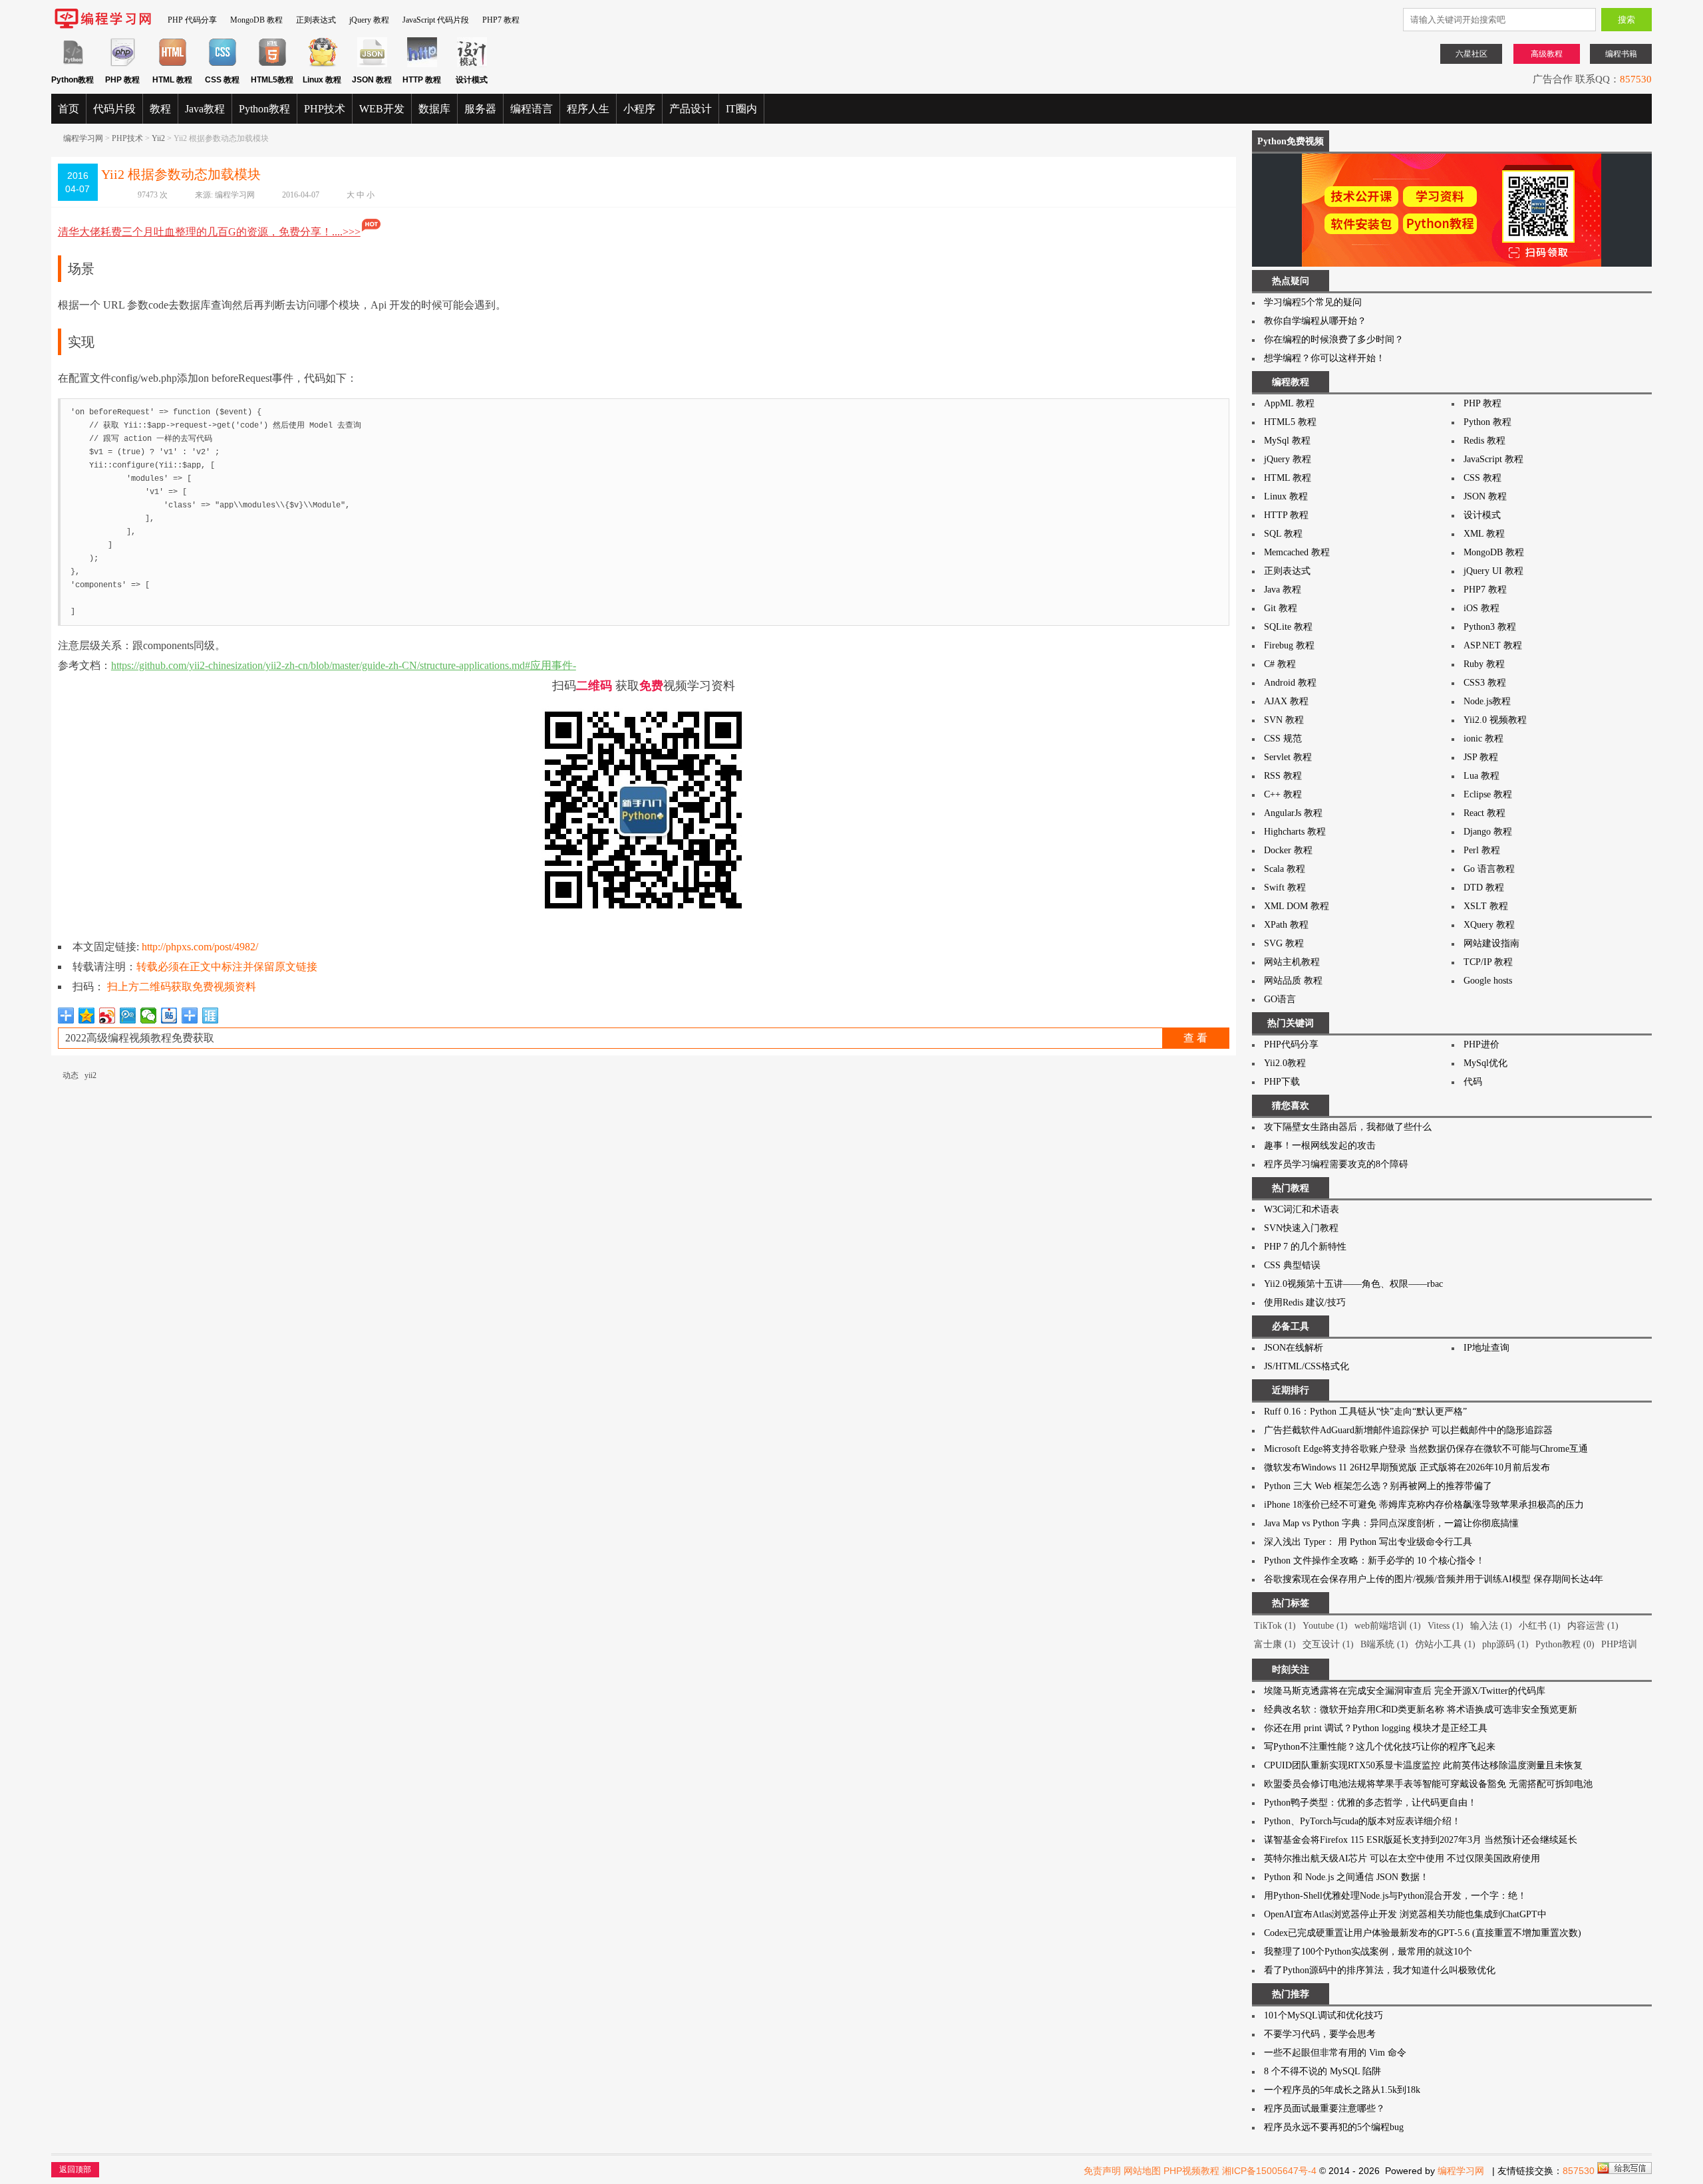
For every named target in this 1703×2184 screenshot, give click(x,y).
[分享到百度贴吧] (169, 1016)
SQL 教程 (1283, 534)
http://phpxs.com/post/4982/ (200, 947)
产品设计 (691, 109)
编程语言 (532, 109)
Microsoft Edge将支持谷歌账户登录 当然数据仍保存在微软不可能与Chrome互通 (1426, 1449)
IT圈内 (741, 109)
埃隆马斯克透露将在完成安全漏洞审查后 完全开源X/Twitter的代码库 (1405, 1691)
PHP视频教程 (1191, 2171)
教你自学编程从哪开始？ (1315, 321)
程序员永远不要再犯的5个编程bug (1334, 2127)
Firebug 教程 (1289, 645)
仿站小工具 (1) (1445, 1644)
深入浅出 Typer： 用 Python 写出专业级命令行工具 (1368, 1542)
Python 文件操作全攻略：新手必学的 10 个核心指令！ (1374, 1561)
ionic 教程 (1483, 739)
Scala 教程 (1285, 869)
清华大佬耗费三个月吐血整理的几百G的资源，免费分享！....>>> (209, 232)
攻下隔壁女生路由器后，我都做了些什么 (1348, 1127)
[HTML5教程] (272, 65)
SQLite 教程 (1288, 627)
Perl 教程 (1482, 850)
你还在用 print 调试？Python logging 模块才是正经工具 (1376, 1728)
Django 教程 (1488, 832)
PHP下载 (1282, 1082)
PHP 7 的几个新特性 (1305, 1247)
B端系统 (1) (1384, 1644)
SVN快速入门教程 (1301, 1228)
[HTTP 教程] (422, 65)
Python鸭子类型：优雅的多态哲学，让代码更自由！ (1370, 1803)
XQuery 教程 (1489, 925)
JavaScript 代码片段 (436, 20)
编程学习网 (83, 138)
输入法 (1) (1491, 1626)
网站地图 (1142, 2171)
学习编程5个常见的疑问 (1313, 302)
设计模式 (1482, 515)
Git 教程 (1281, 608)
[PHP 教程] (123, 65)
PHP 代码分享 (192, 20)
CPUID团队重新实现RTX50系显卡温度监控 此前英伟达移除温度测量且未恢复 (1423, 1765)
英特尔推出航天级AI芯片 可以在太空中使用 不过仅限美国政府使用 (1402, 1858)
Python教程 (264, 109)
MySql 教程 (1287, 441)
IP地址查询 (1486, 1348)
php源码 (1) (1505, 1644)
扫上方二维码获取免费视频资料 (182, 987)
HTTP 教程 (1286, 515)
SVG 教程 (1284, 943)
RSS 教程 (1283, 776)
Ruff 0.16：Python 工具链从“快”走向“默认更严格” (1365, 1412)
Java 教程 (1283, 590)
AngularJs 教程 (1293, 813)
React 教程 (1484, 813)
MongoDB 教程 (256, 20)
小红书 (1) (1540, 1626)
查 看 (1195, 1038)
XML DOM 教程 (1297, 906)
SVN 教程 (1284, 720)
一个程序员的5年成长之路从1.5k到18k (1342, 2090)
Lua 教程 (1481, 776)
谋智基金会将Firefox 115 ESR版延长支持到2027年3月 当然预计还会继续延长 (1421, 1840)
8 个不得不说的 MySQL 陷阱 (1322, 2071)
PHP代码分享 (1291, 1044)
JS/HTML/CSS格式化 (1307, 1366)
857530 (1636, 79)
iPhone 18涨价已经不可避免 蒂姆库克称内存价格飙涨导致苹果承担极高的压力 (1424, 1505)
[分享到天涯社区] (211, 1016)
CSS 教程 (1482, 478)
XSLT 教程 (1486, 906)
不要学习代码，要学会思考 (1320, 2034)
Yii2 (158, 138)
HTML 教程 (1288, 478)
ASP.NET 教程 (1493, 645)
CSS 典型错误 (1292, 1265)
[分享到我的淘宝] (190, 1016)
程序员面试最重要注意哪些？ (1324, 2109)
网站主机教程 (1292, 962)
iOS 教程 (1481, 608)
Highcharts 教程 (1295, 832)
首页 (69, 109)
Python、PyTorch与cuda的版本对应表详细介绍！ (1362, 1821)
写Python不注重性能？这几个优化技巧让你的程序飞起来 (1380, 1747)
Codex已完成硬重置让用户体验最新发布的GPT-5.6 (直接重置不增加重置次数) (1423, 1933)
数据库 (434, 109)
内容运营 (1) (1593, 1626)
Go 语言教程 (1489, 869)
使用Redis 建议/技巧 (1305, 1302)
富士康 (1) (1275, 1644)
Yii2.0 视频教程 (1495, 720)
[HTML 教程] (173, 65)
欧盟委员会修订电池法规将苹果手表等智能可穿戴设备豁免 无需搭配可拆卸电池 (1428, 1784)
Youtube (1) (1325, 1626)
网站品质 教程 (1293, 981)
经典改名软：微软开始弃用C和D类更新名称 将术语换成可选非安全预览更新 (1421, 1709)
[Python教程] (73, 65)
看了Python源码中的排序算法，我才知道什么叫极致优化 (1380, 1970)
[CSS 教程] (223, 65)
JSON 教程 (1485, 496)
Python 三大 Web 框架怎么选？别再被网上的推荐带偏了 (1378, 1486)
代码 (1473, 1082)
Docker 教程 (1288, 850)
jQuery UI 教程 (1493, 571)
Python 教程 (1487, 422)
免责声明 (1102, 2171)
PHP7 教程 (501, 20)
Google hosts (1488, 981)
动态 (71, 1075)
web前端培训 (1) (1388, 1626)
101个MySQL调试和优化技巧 (1323, 2015)
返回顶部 (75, 2169)
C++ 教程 (1283, 794)
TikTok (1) (1275, 1626)
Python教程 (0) (1565, 1644)
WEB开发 (382, 109)
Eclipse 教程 (1488, 794)
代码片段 (114, 109)
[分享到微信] (149, 1016)
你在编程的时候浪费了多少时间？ (1334, 340)
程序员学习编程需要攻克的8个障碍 (1336, 1164)
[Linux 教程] (322, 65)
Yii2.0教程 (1285, 1063)
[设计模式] (472, 65)
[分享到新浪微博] (107, 1016)
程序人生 (588, 109)
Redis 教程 (1484, 441)
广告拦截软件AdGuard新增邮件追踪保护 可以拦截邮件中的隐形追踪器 (1408, 1430)
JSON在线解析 (1294, 1348)
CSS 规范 (1283, 739)
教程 (160, 109)
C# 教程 (1280, 664)
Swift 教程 (1285, 887)
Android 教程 (1290, 683)
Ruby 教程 (1484, 664)
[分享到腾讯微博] (128, 1016)
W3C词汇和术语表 (1302, 1209)
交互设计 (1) (1328, 1644)
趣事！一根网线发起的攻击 (1320, 1146)
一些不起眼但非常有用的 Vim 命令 (1335, 2053)
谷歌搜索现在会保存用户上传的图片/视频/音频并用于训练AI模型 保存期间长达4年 (1434, 1579)
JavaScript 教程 (1493, 459)
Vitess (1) (1446, 1626)
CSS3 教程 (1485, 683)
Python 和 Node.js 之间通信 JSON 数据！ (1346, 1877)
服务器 (480, 109)
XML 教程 (1484, 534)
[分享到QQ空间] (87, 1016)
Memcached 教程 (1297, 552)
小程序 (639, 109)
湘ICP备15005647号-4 (1269, 2171)
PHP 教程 (1482, 403)
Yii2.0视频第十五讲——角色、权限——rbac (1353, 1284)
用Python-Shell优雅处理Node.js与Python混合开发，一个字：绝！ (1395, 1896)
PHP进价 (1481, 1044)
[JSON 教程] (372, 65)
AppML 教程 (1289, 403)
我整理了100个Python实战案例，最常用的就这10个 (1368, 1952)
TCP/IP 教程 (1488, 962)
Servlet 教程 (1288, 757)
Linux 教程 (1286, 496)
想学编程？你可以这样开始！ (1324, 358)
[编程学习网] (103, 26)
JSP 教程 (1481, 757)
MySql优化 (1485, 1063)
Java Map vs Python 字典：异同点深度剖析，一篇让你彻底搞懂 (1391, 1523)
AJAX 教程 (1286, 701)
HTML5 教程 (1290, 422)
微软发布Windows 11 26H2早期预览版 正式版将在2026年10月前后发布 (1407, 1467)
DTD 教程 (1484, 887)
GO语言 (1280, 999)
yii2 (90, 1075)
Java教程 (205, 109)
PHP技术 (325, 109)
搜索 (1626, 20)
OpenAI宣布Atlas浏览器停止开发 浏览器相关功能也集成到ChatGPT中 (1405, 1914)
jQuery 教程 (369, 20)
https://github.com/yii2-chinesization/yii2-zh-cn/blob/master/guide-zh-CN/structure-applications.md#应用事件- (344, 665)
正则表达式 (316, 20)
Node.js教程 (1487, 701)
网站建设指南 (1491, 943)
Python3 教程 (1490, 627)
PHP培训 (1619, 1644)
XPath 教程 (1286, 925)
